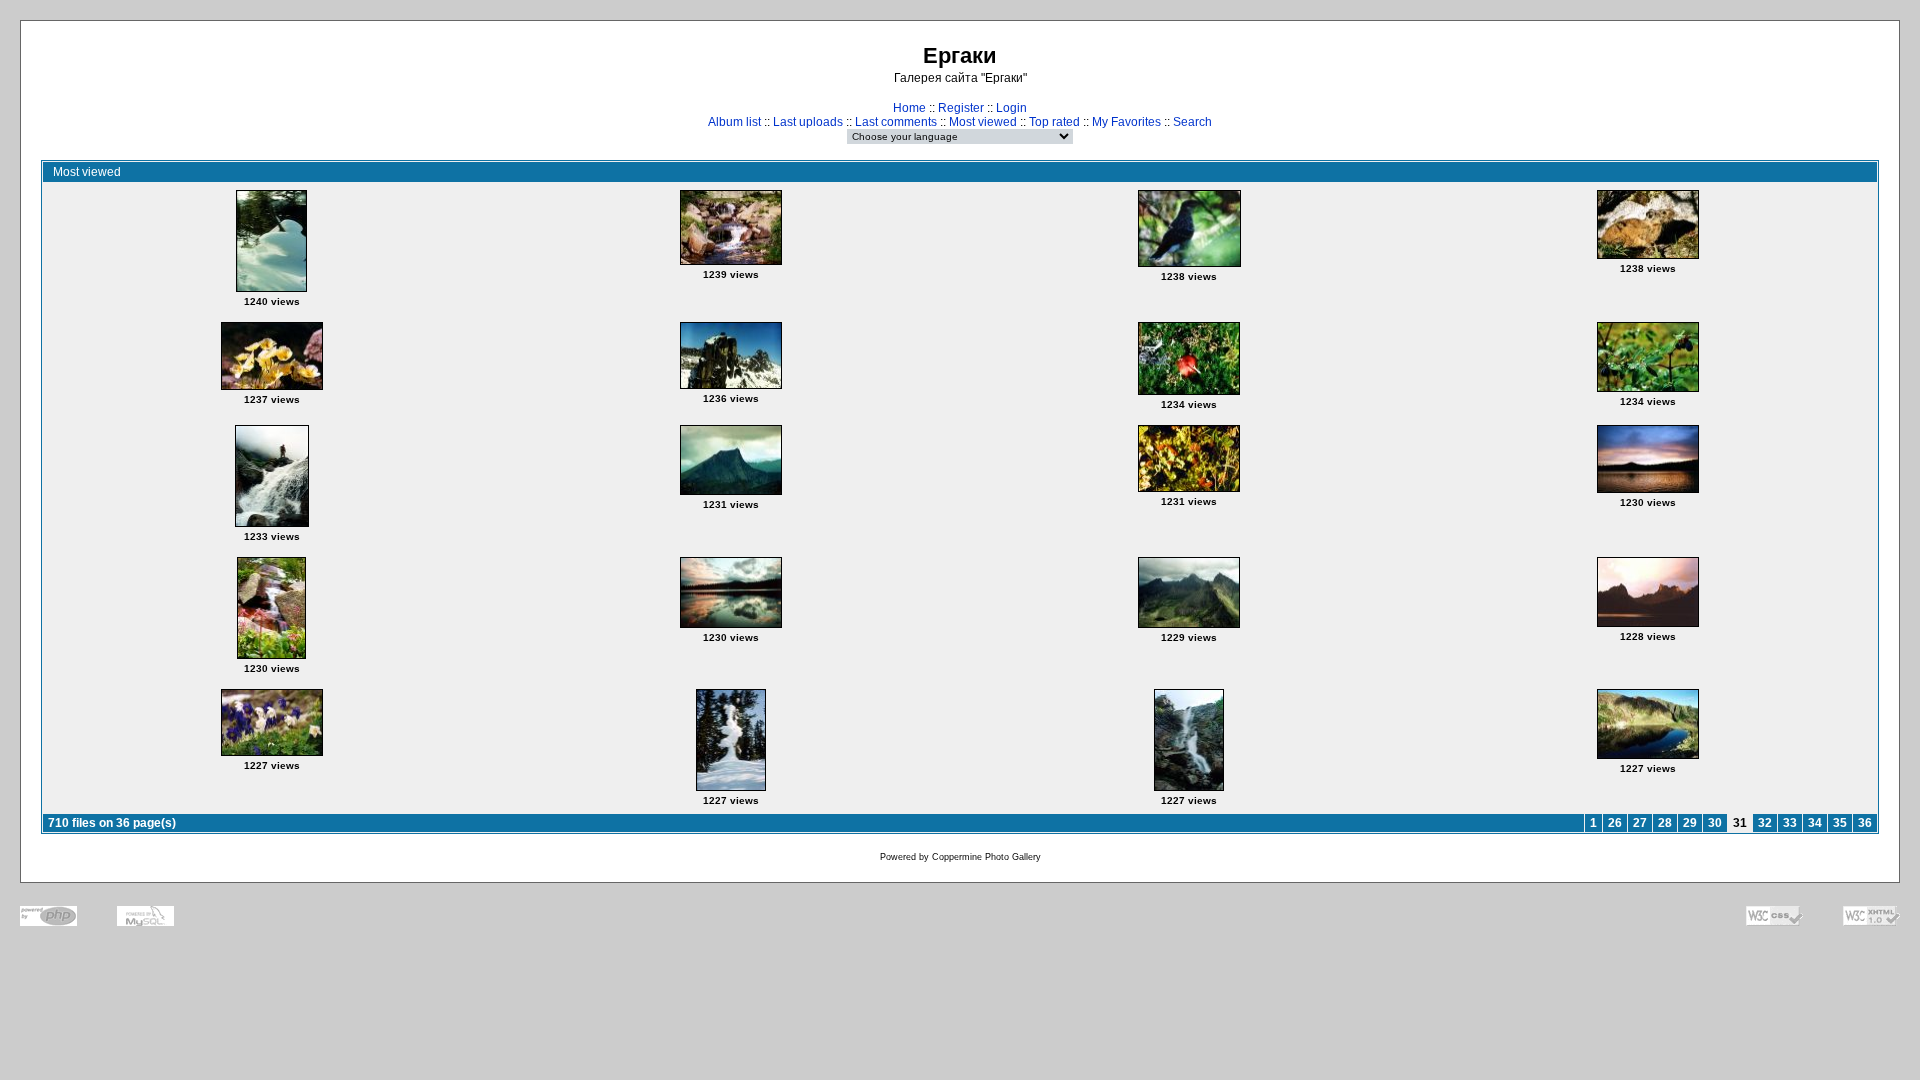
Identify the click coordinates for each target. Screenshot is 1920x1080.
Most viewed (983, 122)
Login (1011, 108)
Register (961, 108)
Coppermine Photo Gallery (986, 857)
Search (1192, 122)
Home (909, 108)
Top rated (1054, 122)
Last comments (896, 122)
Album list (734, 122)
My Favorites (1126, 122)
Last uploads (808, 122)
